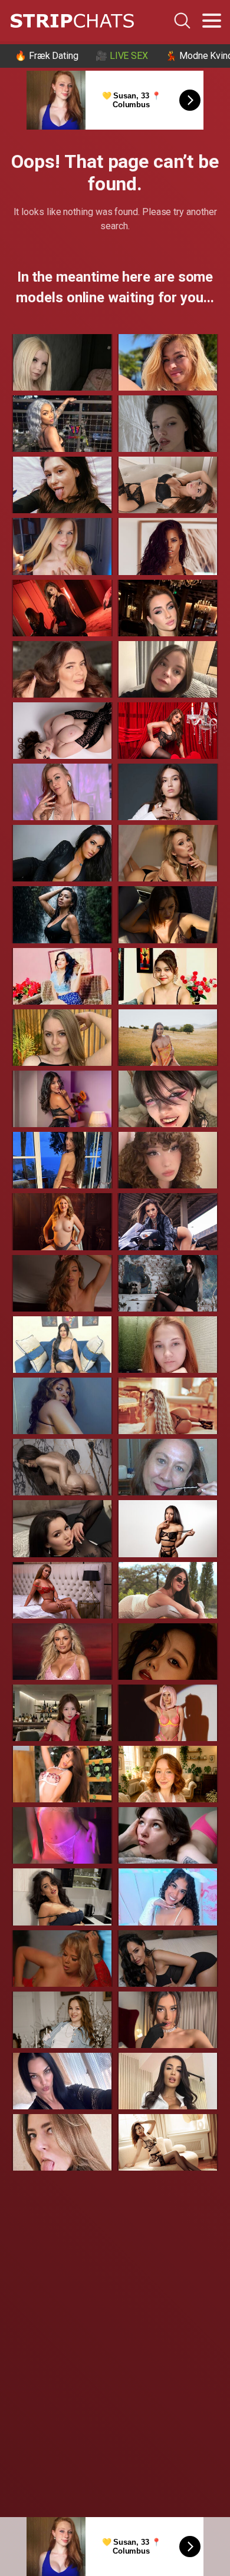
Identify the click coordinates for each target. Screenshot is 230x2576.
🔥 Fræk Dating (47, 56)
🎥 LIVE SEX (122, 56)
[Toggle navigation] (212, 21)
